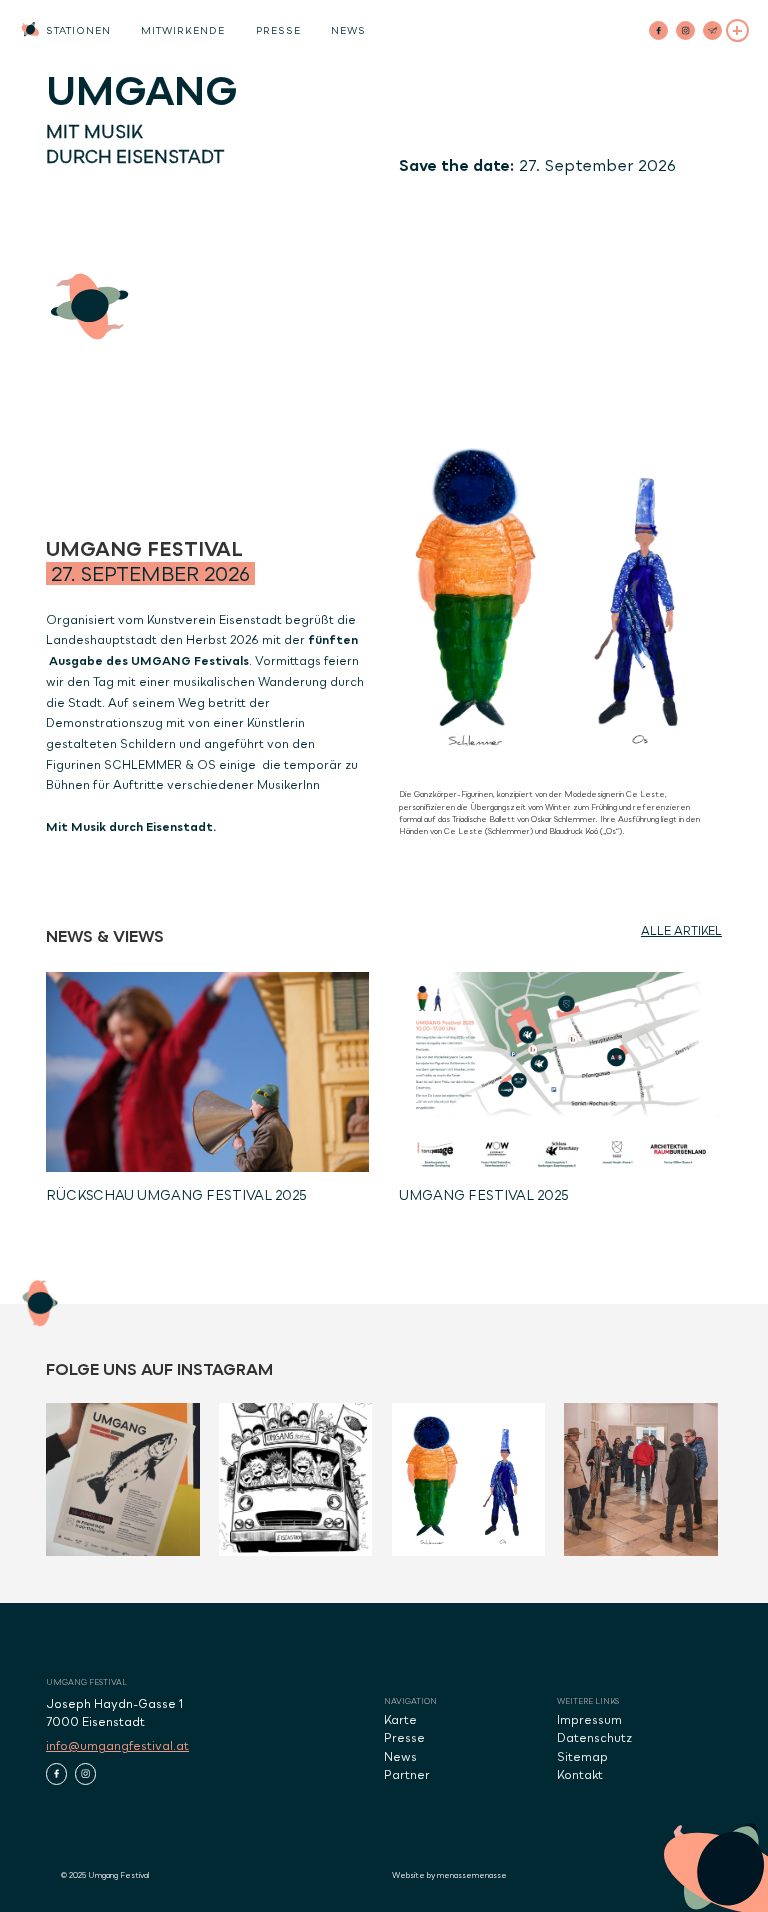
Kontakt (580, 1775)
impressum (589, 1720)
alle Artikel (681, 931)
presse (404, 1738)
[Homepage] (30, 30)
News (400, 1757)
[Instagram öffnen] (85, 1773)
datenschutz (594, 1738)
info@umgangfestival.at (117, 1746)
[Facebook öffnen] (56, 1773)
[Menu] (737, 30)
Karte (400, 1720)
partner (407, 1775)
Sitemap (582, 1757)
